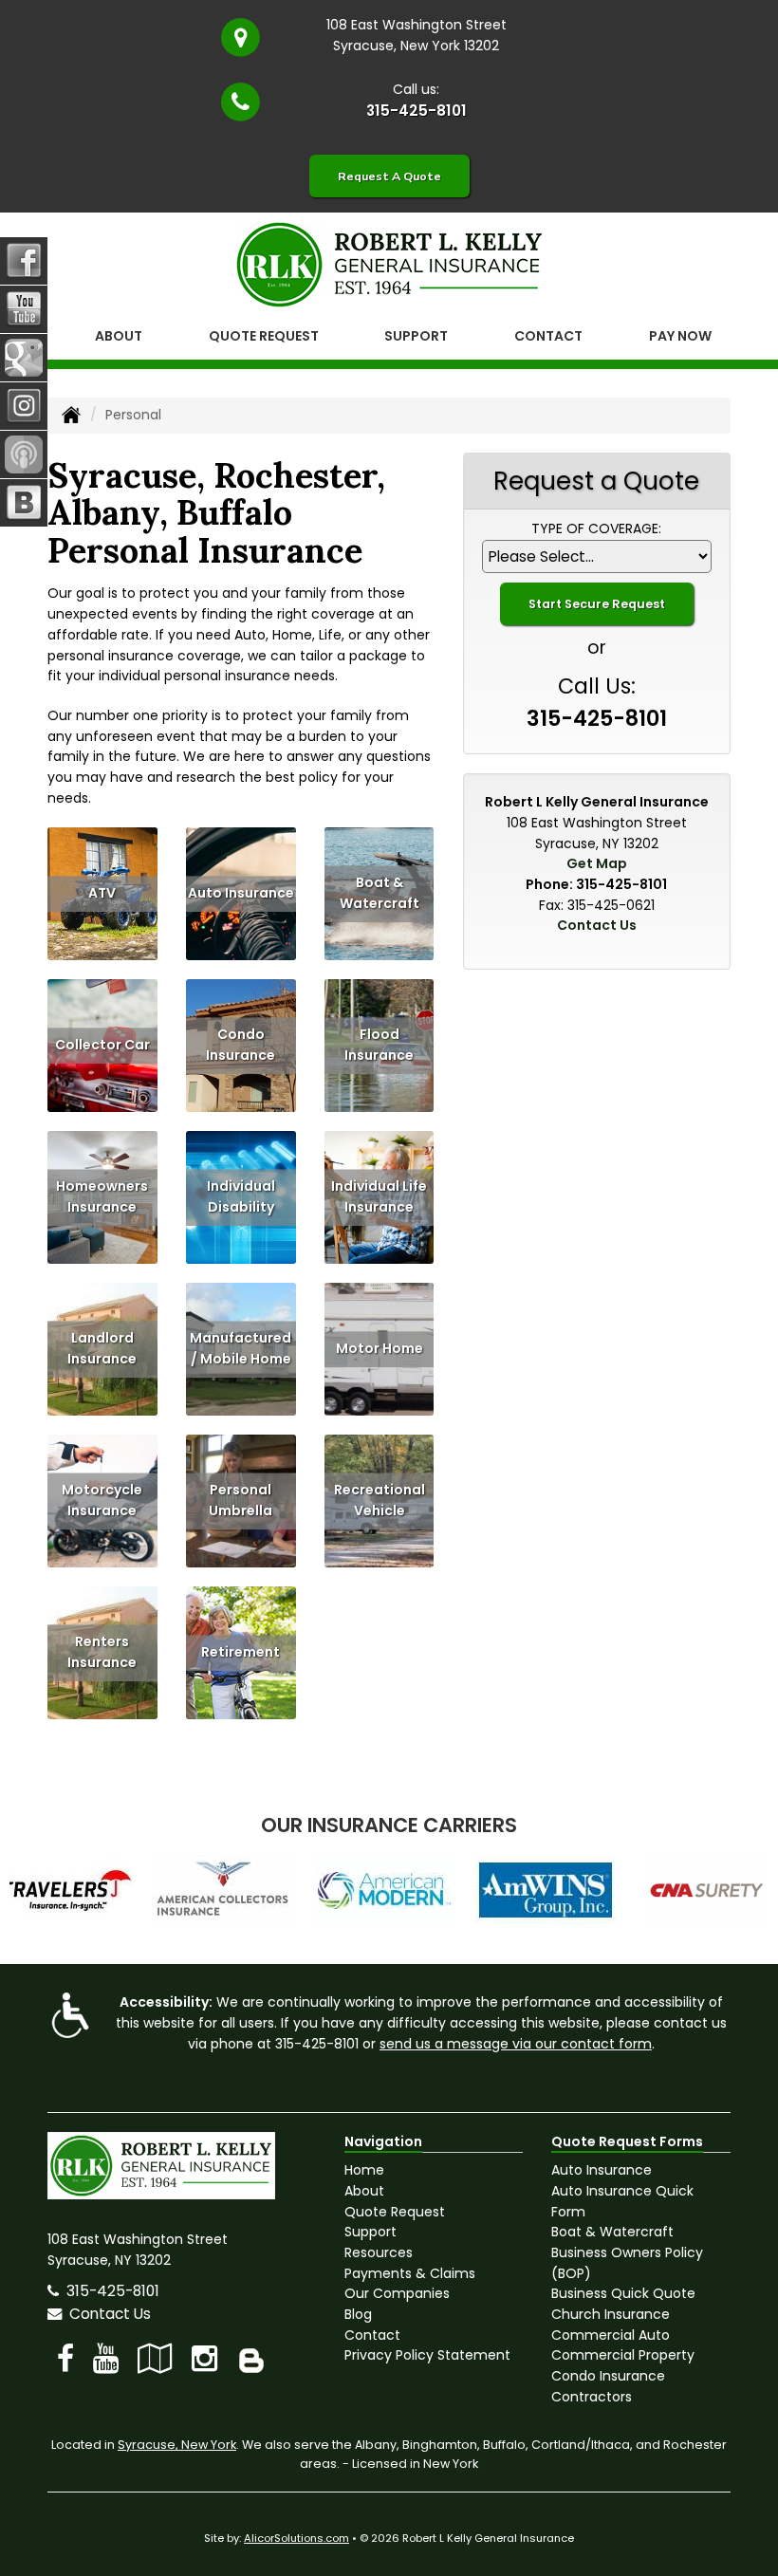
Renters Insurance (102, 1653)
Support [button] (416, 336)
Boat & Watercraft (380, 894)
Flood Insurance (379, 1046)
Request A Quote (389, 176)
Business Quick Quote (623, 2293)
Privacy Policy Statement (427, 2355)
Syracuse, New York (177, 2445)
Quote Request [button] (264, 336)
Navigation (383, 2141)
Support (370, 2232)
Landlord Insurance (102, 1349)
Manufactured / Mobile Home (241, 1349)
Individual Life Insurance (379, 1197)
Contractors (592, 2397)
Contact (548, 336)
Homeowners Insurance (102, 1197)
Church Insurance (611, 2314)
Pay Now (680, 336)
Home (364, 2170)
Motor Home (380, 1349)
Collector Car (102, 1046)
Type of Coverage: (596, 528)
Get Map (597, 863)
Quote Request (395, 2212)
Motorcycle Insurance (102, 1501)
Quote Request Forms (627, 2141)
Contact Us (597, 925)
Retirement (241, 1653)
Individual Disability (241, 1197)
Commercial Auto (611, 2335)
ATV (102, 894)
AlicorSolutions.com (296, 2538)
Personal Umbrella (241, 1501)
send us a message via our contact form (516, 2044)
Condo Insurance (241, 1046)
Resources (379, 2252)
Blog (358, 2314)
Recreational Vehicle (380, 1501)
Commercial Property (623, 2355)
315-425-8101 (417, 111)
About (119, 336)
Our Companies (397, 2293)
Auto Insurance (241, 894)
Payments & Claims (410, 2273)
